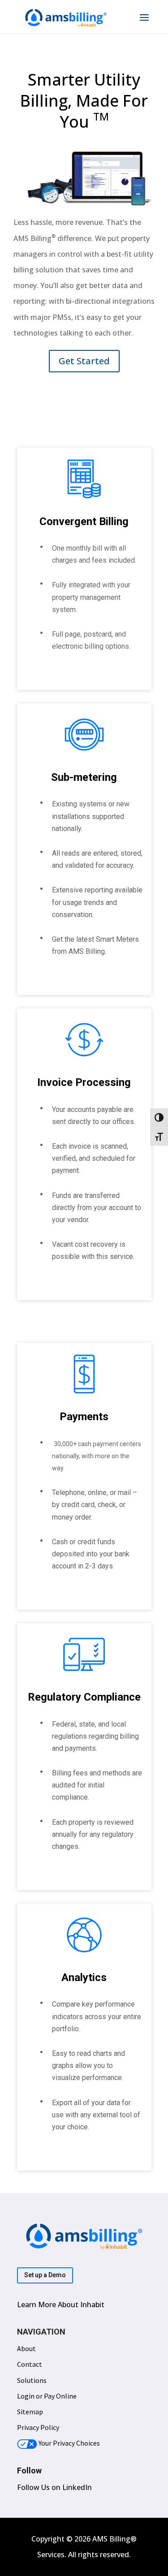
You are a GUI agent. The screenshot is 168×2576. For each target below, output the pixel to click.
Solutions (32, 2380)
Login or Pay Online (47, 2396)
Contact (30, 2364)
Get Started (84, 361)
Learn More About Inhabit (61, 2305)
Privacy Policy (38, 2427)
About (26, 2348)
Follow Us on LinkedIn (54, 2487)
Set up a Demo (45, 2275)
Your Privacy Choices (69, 2443)
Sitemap (30, 2412)
